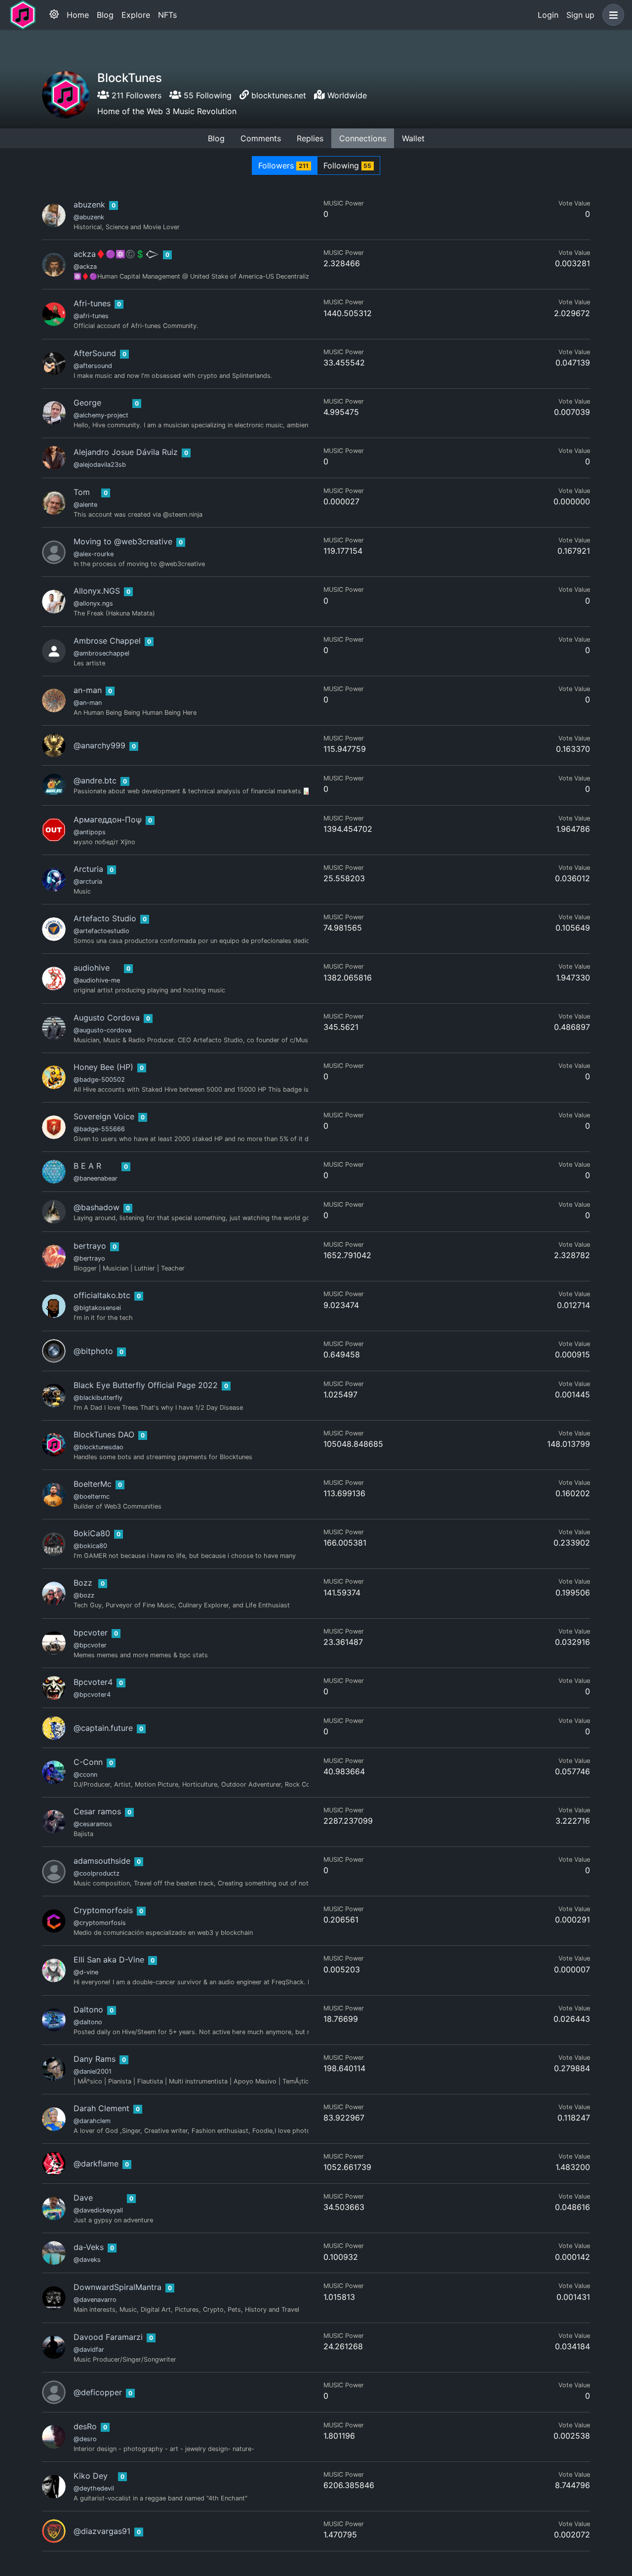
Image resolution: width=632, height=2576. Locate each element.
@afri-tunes (91, 316)
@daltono (88, 2022)
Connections (363, 138)
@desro (85, 2439)
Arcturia (88, 869)
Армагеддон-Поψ (108, 819)
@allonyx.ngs (93, 603)
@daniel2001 (93, 2071)
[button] (611, 15)
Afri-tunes (92, 303)
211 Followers (135, 95)
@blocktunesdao (99, 1447)
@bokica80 (90, 1546)
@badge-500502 (99, 1080)
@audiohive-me (97, 980)
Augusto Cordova (107, 1018)
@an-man (88, 703)
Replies (310, 138)
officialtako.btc (102, 1295)
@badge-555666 (99, 1129)
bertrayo (90, 1246)
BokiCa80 (92, 1533)
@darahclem (92, 2121)
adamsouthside (102, 1861)
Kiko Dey (91, 2476)
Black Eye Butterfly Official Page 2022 (146, 1385)
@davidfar (89, 2350)
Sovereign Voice (104, 1116)
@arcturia (88, 881)
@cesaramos (93, 1824)
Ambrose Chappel (107, 641)
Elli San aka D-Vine (109, 1960)
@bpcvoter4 (92, 1695)
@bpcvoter (90, 1645)
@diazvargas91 (102, 2531)
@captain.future (103, 1728)
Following (348, 165)
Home (78, 15)
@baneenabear (96, 1178)
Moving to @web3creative (123, 541)
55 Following (206, 95)
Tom (82, 492)
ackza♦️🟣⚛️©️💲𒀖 (116, 254)
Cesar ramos (97, 1811)
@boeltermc (92, 1496)
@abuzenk (89, 217)
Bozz (83, 1583)
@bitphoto (93, 1351)
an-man (88, 690)
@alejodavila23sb (100, 465)
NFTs (167, 15)
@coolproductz (97, 1873)
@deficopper (98, 2392)
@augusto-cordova (102, 1030)
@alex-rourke (94, 554)
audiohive (92, 968)
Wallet (413, 138)
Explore (136, 15)
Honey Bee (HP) (103, 1067)
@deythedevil (94, 2488)
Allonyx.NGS (97, 591)
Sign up (580, 15)
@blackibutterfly (98, 1398)
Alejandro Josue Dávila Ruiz (126, 452)
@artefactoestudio (101, 931)
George (87, 403)
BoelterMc (93, 1484)
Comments (261, 138)
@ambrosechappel (101, 653)
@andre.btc (95, 780)
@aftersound (93, 366)
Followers (283, 165)
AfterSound (95, 353)
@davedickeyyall (98, 2210)
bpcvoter (91, 1633)
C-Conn (88, 1762)
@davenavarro (95, 2300)
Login (548, 15)
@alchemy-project (101, 415)
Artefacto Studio (105, 918)
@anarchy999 (99, 745)
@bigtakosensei (97, 1308)
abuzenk (89, 204)
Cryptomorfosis (103, 1910)
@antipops (90, 832)
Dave (83, 2198)
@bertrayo (89, 1258)
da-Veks (89, 2247)
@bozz (84, 1595)
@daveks (87, 2260)
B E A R (87, 1166)
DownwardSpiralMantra (118, 2287)
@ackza (85, 266)
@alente (85, 505)
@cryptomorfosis (100, 1923)
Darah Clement (101, 2108)
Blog (105, 15)
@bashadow (97, 1207)
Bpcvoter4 (93, 1682)
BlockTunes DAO (104, 1434)
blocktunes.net (279, 95)
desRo (85, 2426)
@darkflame (96, 2164)
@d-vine (86, 1972)
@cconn (85, 1775)
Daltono (88, 2009)
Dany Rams (95, 2059)
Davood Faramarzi (108, 2337)
